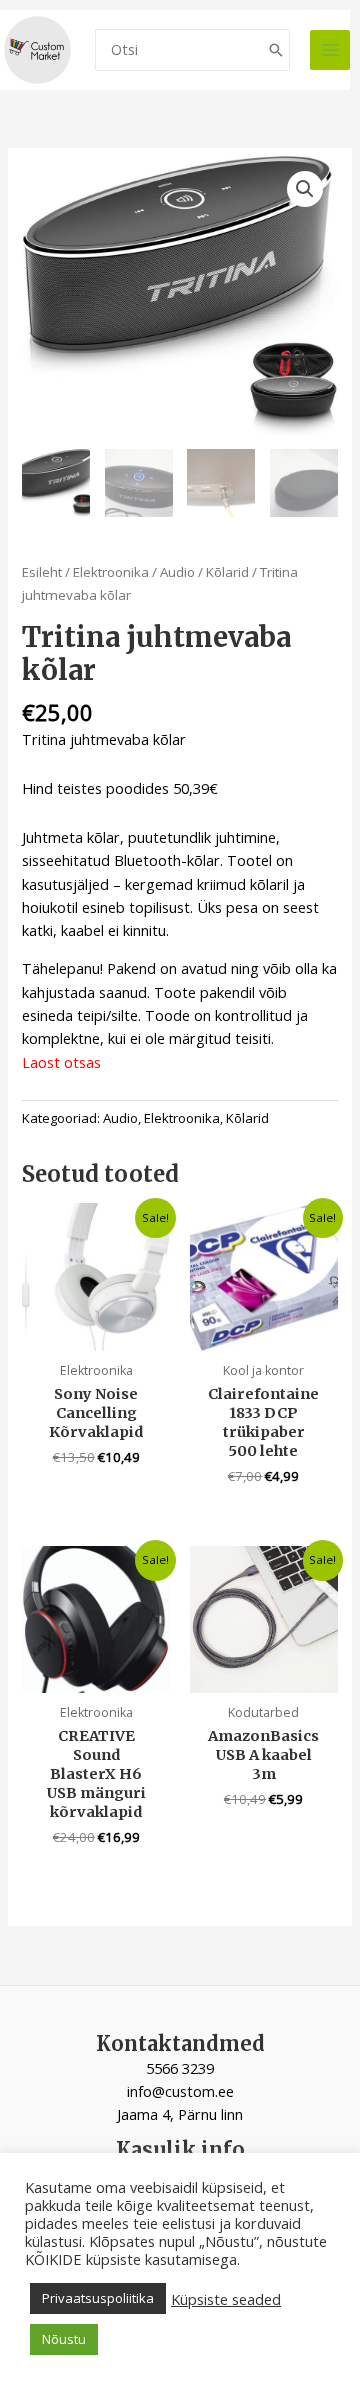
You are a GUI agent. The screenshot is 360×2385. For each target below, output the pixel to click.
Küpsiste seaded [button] (226, 2299)
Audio (177, 572)
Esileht (42, 572)
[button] (305, 189)
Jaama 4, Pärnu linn (180, 2114)
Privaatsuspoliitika (98, 2298)
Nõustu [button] (64, 2339)
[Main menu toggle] (330, 50)
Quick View (96, 1333)
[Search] (276, 50)
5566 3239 (180, 2068)
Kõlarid (227, 572)
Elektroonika (111, 572)
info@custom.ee (180, 2091)
